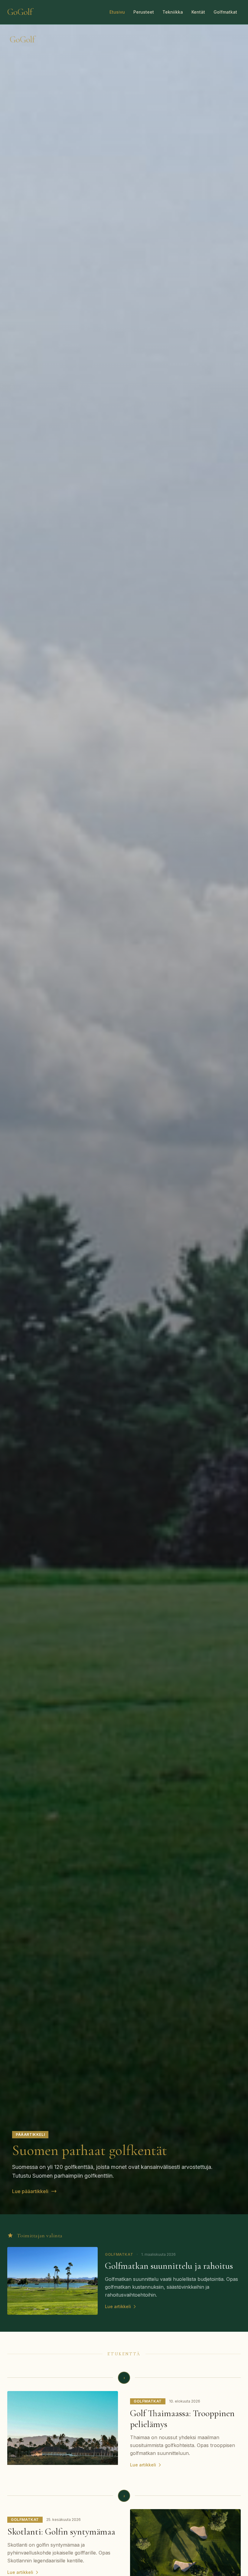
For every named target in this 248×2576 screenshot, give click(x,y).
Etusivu (117, 12)
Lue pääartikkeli (30, 2191)
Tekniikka (173, 12)
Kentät (198, 12)
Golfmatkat (225, 12)
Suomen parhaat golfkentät (90, 2150)
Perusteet (144, 12)
